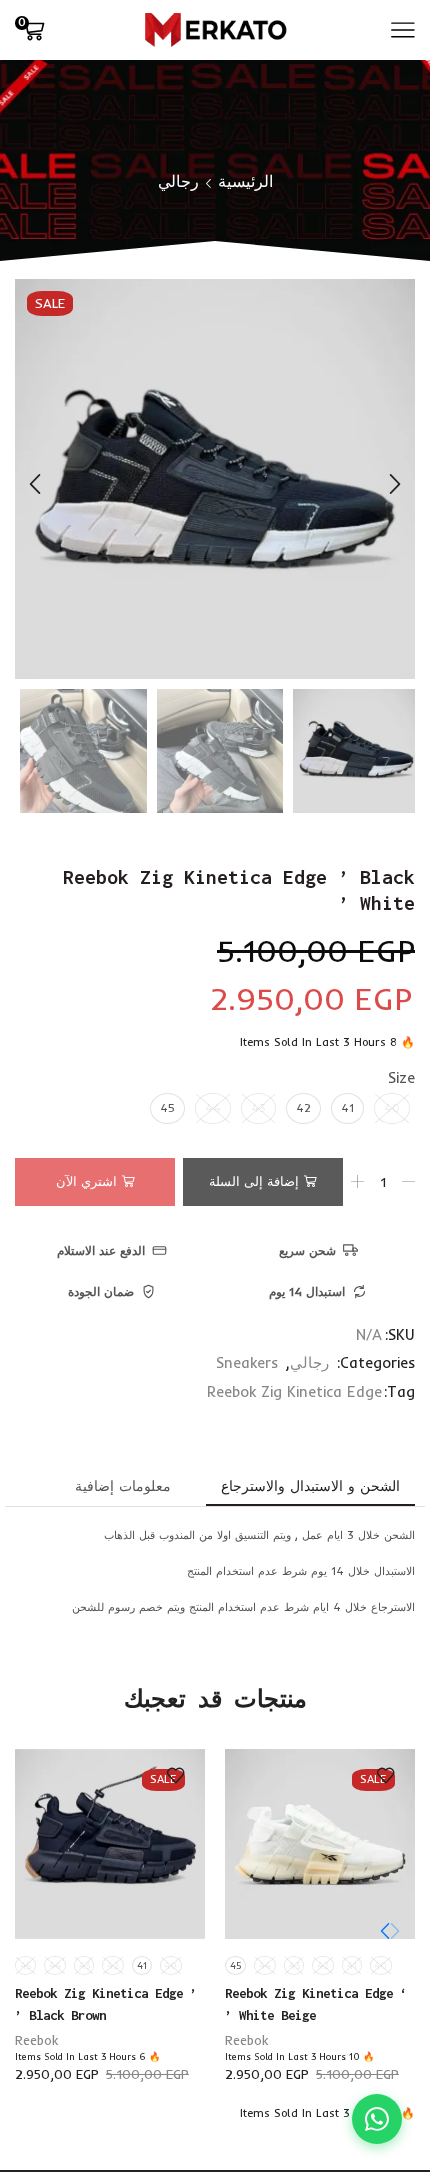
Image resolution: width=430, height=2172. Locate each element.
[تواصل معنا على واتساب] (377, 2119)
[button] (395, 484)
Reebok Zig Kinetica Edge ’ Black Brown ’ (106, 2004)
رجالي (178, 180)
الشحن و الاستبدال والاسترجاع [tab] (310, 1486)
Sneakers (247, 1362)
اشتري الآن (86, 1181)
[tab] (310, 1486)
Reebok (246, 2040)
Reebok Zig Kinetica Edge (294, 1391)
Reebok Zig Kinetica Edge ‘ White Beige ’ (316, 2004)
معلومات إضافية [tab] (123, 1486)
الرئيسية (245, 180)
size (401, 1077)
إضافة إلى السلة (254, 1181)
